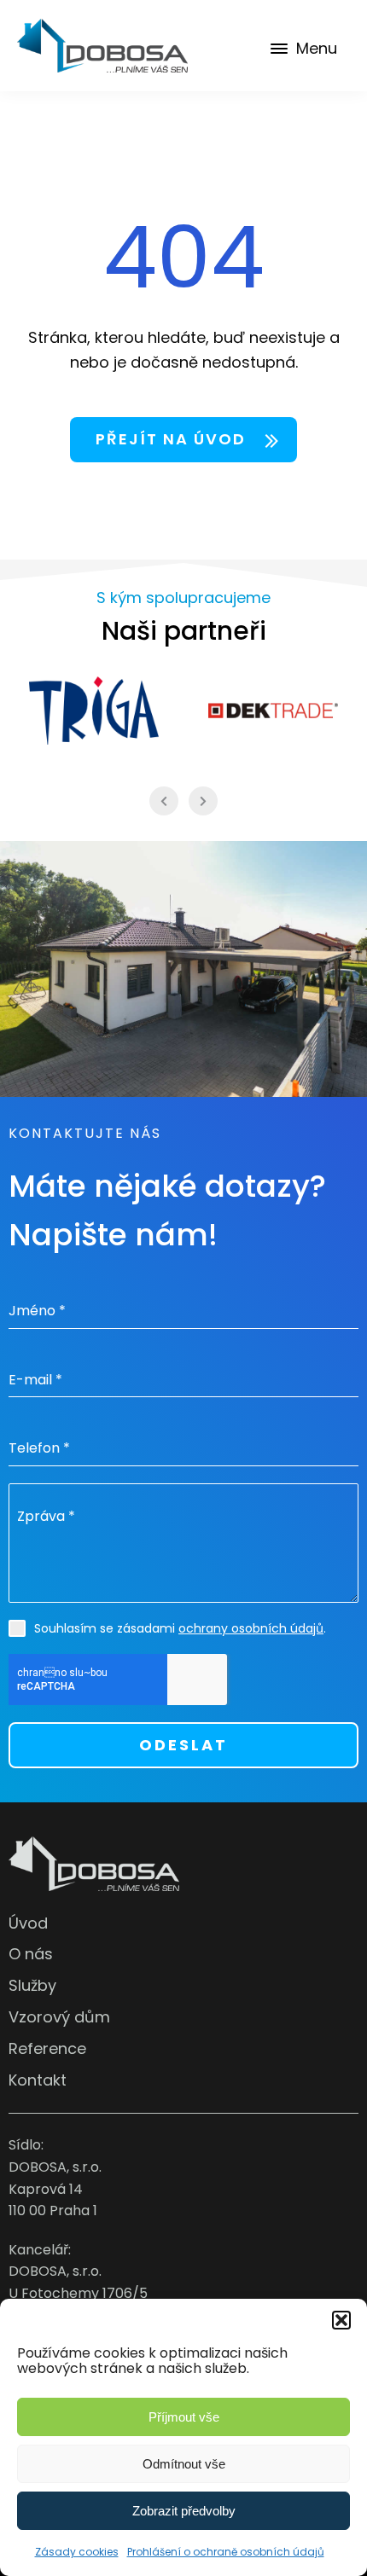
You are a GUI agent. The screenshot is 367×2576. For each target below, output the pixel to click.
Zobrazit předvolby (184, 2511)
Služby (32, 1985)
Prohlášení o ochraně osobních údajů (226, 2552)
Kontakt (38, 2080)
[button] (341, 2320)
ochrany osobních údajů (251, 1628)
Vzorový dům (59, 2017)
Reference (47, 2048)
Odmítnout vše (184, 2464)
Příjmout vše (184, 2417)
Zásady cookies (77, 2552)
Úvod (28, 1923)
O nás (31, 1954)
